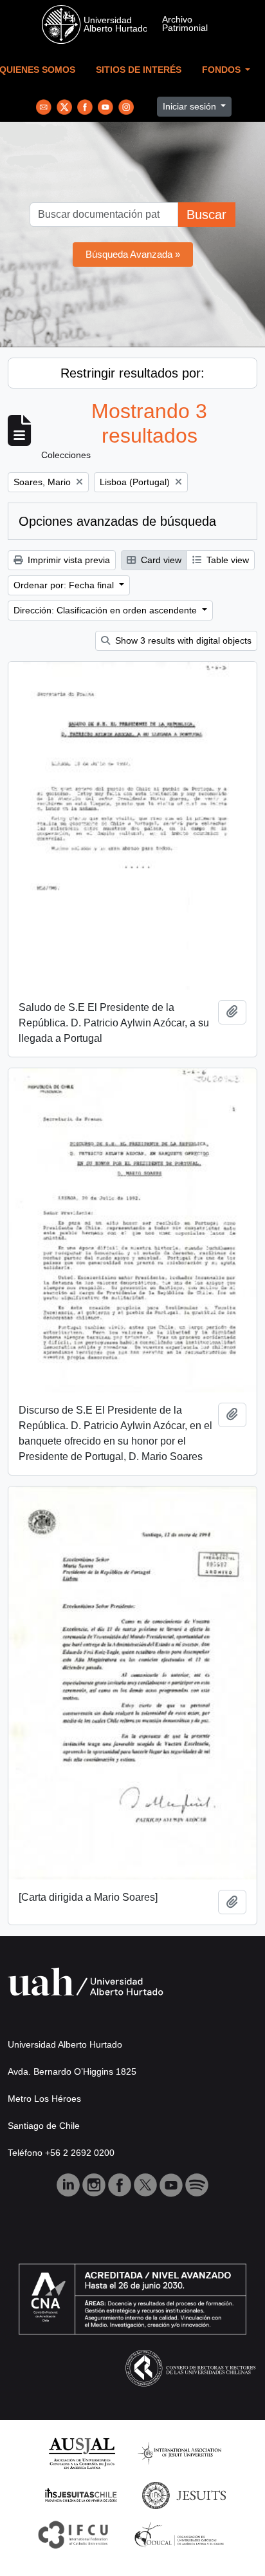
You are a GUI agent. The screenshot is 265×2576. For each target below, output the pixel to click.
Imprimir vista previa (68, 560)
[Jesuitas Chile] (81, 2494)
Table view (226, 560)
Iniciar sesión (191, 106)
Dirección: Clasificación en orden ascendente (106, 610)
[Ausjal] (81, 2453)
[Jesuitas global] (184, 2494)
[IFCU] (73, 2534)
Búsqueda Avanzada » (133, 254)
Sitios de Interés (139, 70)
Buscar (206, 215)
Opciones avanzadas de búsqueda (117, 521)
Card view (160, 560)
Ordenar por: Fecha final (65, 585)
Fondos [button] (223, 70)
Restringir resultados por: (132, 373)
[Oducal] (181, 2534)
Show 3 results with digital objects (182, 640)
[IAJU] (179, 2453)
